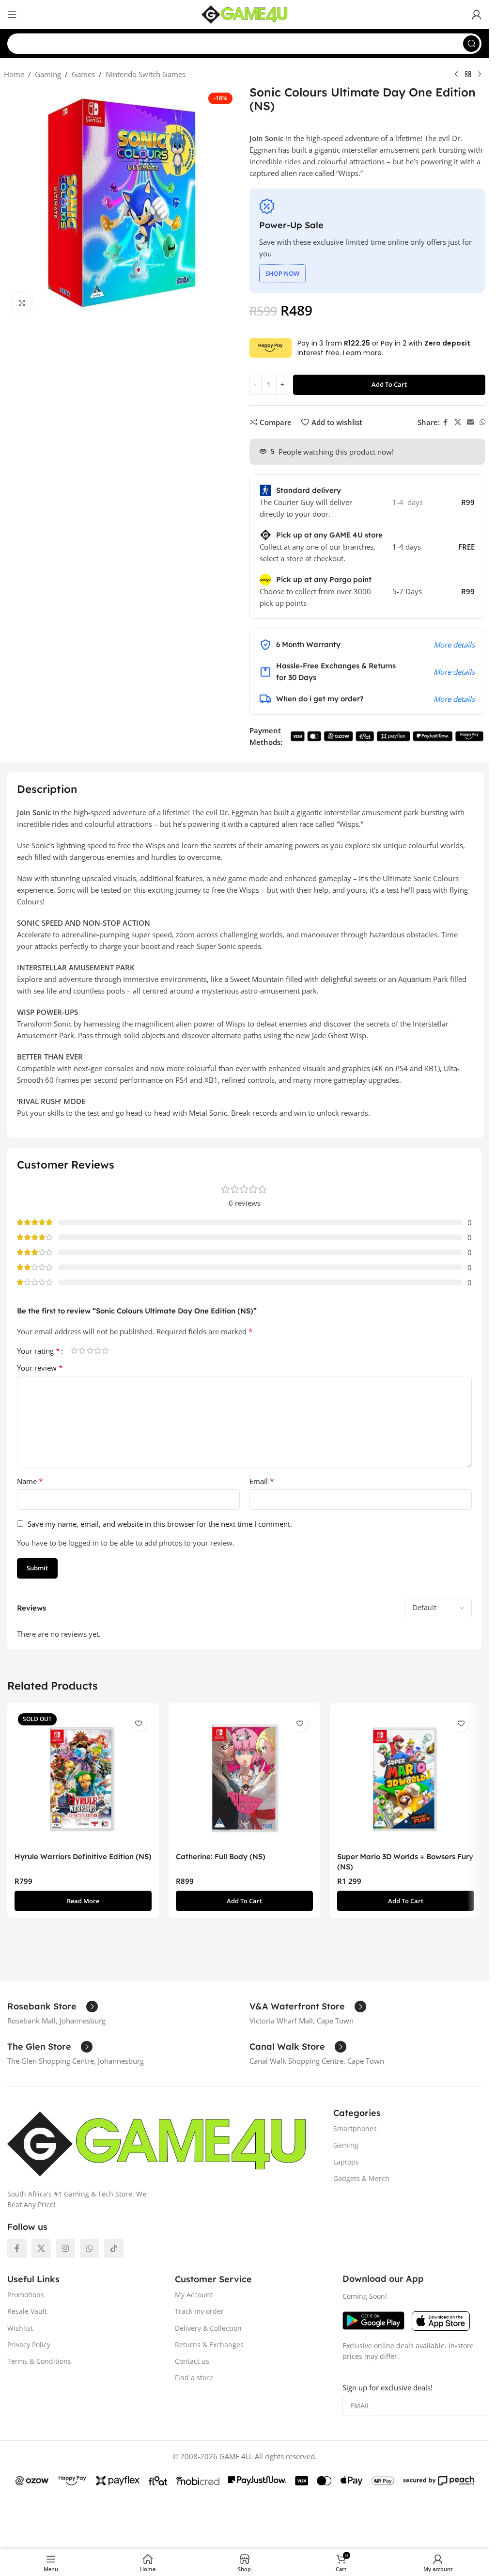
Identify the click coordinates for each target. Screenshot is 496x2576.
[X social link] (458, 422)
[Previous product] (456, 75)
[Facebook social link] (446, 422)
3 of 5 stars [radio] (90, 1351)
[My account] (477, 15)
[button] (244, 1901)
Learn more (362, 353)
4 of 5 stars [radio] (97, 1351)
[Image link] (157, 2143)
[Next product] (480, 75)
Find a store (194, 2378)
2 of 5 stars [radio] (82, 1351)
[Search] (471, 44)
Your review (40, 1368)
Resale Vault (27, 2311)
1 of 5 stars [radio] (74, 1351)
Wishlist (20, 2328)
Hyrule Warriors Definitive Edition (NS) (83, 1857)
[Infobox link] (53, 2007)
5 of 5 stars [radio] (105, 1351)
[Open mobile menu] (12, 15)
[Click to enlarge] (22, 303)
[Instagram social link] (65, 2248)
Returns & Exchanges (209, 2345)
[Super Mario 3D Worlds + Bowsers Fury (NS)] (406, 1778)
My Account (194, 2295)
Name (30, 1481)
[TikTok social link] (114, 2248)
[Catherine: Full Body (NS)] (244, 1778)
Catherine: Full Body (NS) (221, 1857)
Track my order (199, 2311)
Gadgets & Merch (361, 2178)
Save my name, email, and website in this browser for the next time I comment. (160, 1524)
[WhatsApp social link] (482, 422)
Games (83, 74)
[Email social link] (470, 422)
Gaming (48, 74)
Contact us (192, 2361)
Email (262, 1481)
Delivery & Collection (208, 2328)
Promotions (26, 2295)
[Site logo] (245, 14)
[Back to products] (468, 75)
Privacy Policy (29, 2345)
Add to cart (389, 384)
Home (14, 74)
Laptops (346, 2162)
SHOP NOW (282, 273)
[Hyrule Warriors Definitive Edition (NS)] (83, 1778)
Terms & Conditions (39, 2361)
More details (454, 645)
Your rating (39, 1351)
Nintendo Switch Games (146, 74)
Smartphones (355, 2128)
